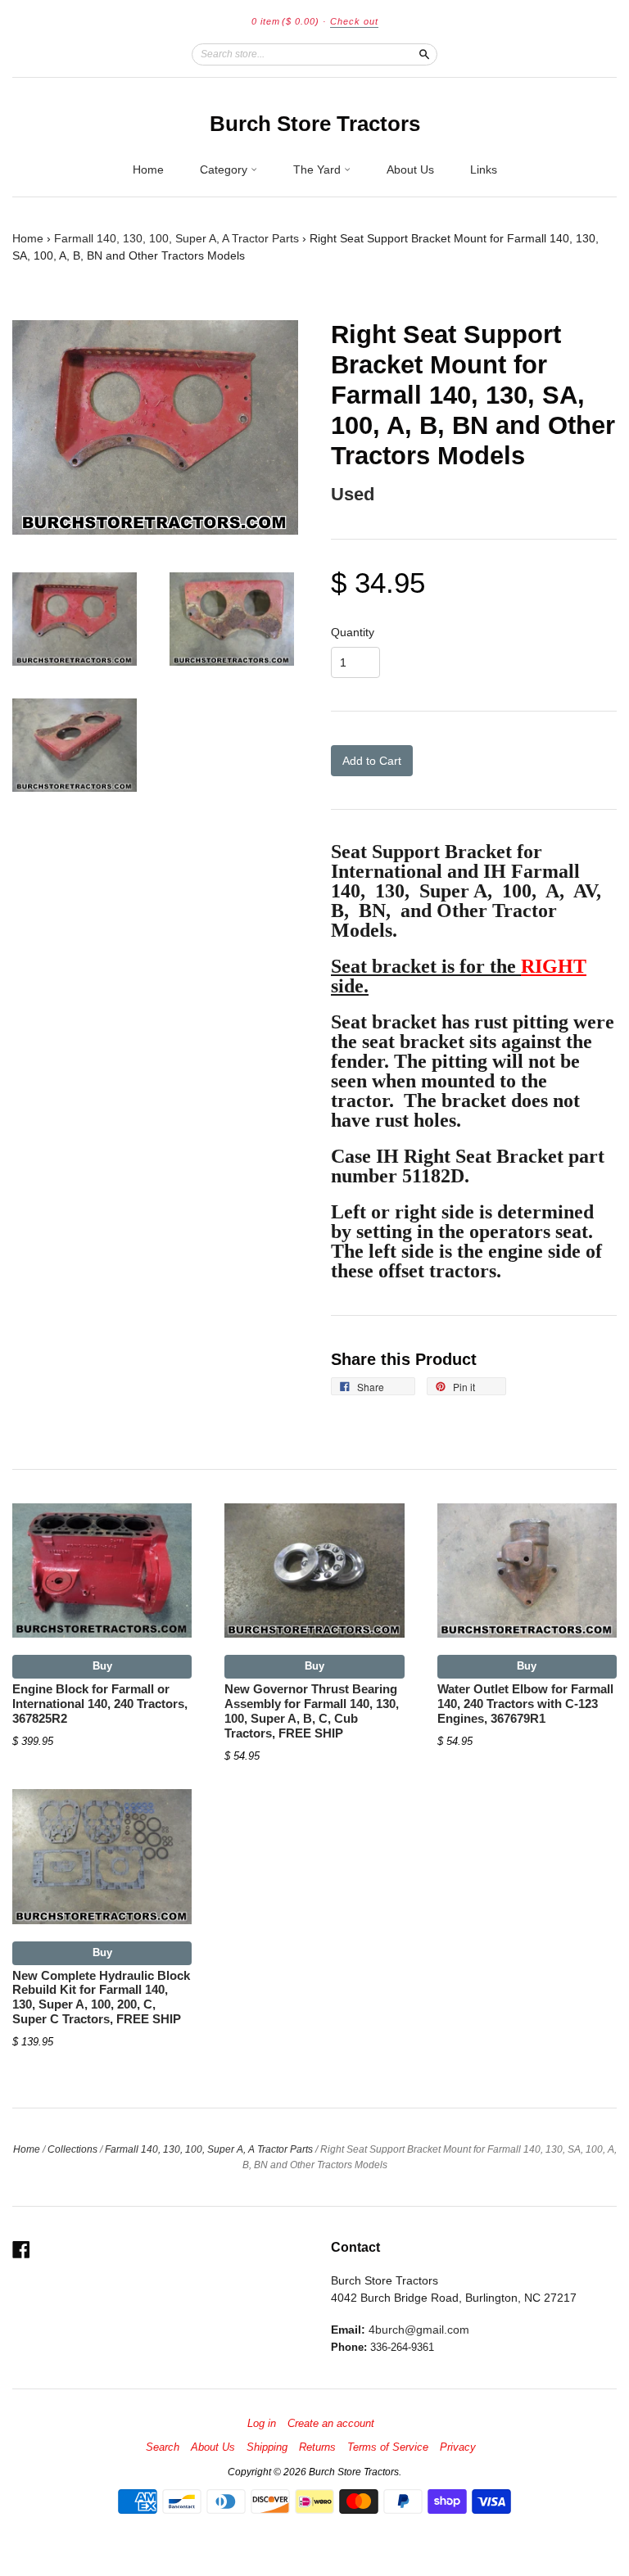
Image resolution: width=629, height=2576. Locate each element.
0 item (285, 21)
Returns (317, 2447)
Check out (354, 21)
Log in (262, 2424)
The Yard (319, 169)
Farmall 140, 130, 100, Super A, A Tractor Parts (176, 238)
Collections (72, 2149)
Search (163, 2447)
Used (353, 494)
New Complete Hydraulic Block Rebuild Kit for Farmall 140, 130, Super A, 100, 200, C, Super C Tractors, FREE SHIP (101, 1998)
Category (225, 169)
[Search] (424, 54)
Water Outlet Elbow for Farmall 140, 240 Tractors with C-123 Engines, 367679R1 (525, 1704)
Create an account (331, 2424)
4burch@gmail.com (419, 2330)
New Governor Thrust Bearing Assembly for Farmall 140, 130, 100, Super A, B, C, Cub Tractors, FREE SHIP (312, 1711)
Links (484, 169)
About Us (410, 169)
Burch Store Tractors (315, 124)
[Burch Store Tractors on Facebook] (21, 2250)
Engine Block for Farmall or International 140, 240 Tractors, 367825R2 (100, 1704)
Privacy (458, 2447)
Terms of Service (388, 2447)
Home (148, 169)
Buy (102, 1666)
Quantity (353, 632)
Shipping (267, 2447)
